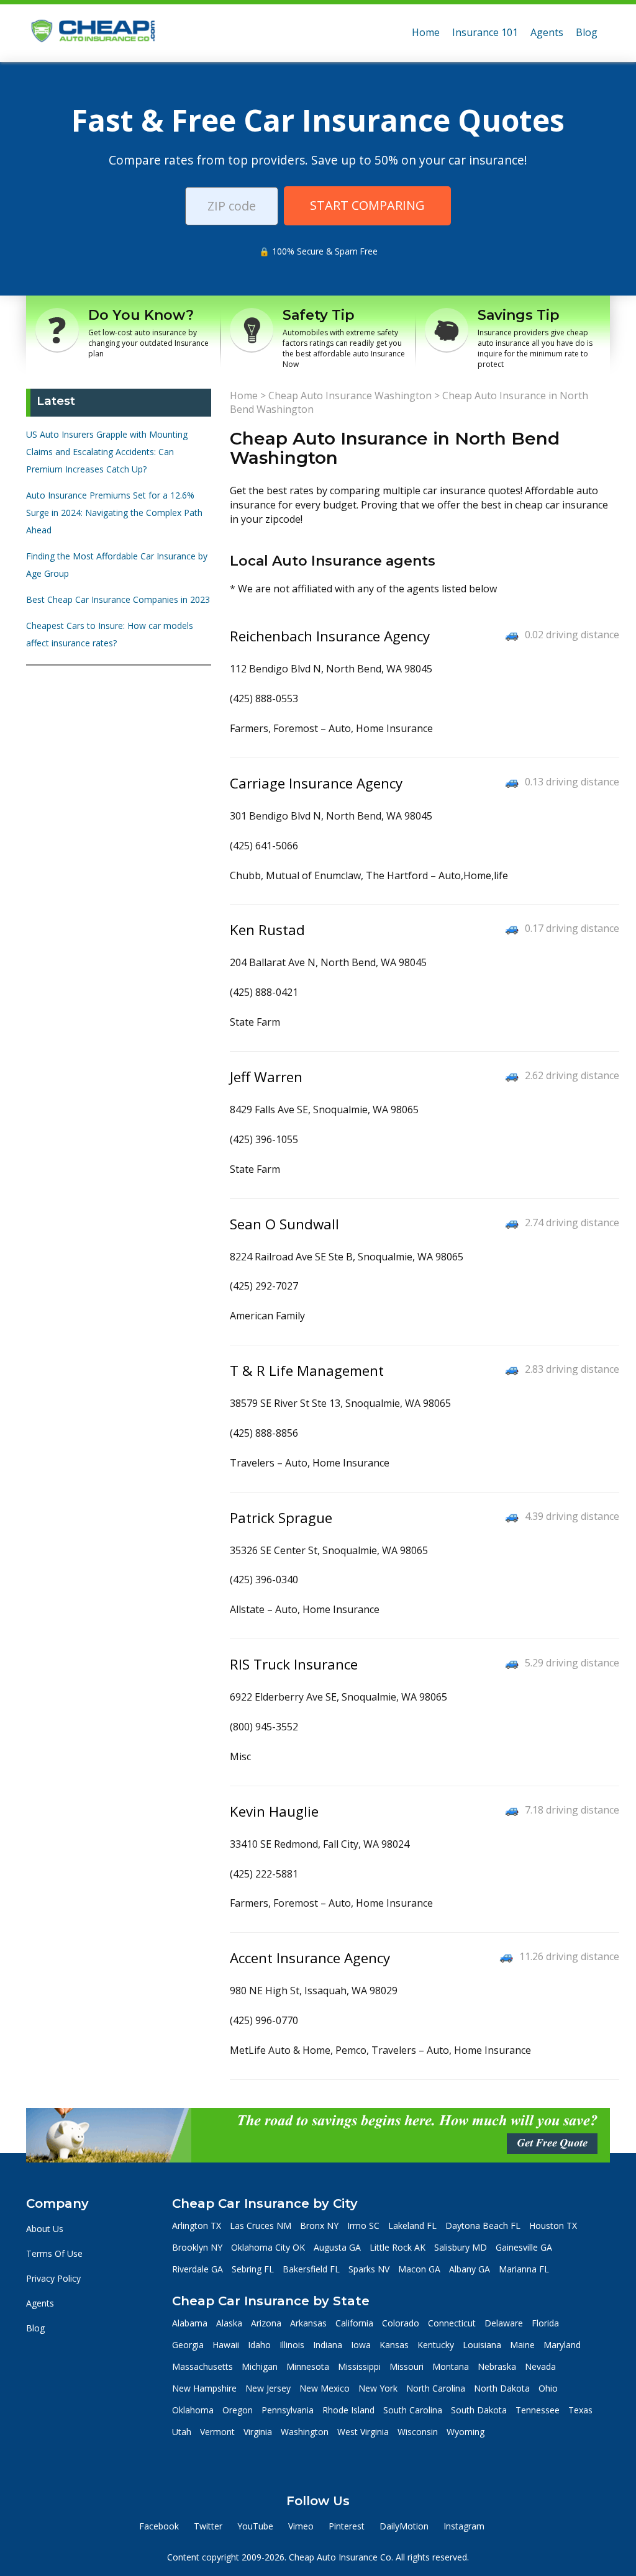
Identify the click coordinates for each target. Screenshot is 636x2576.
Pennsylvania (288, 2410)
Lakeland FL (412, 2226)
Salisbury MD (461, 2247)
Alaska (229, 2323)
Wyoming (466, 2432)
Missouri (407, 2366)
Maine (522, 2345)
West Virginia (363, 2432)
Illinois (292, 2345)
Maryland (562, 2345)
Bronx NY (319, 2226)
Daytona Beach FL (483, 2226)
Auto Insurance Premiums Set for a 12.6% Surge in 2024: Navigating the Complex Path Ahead (114, 513)
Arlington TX (197, 2226)
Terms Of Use (54, 2253)
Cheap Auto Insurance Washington (350, 395)
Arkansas (308, 2323)
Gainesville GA (524, 2247)
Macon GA (419, 2269)
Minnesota (308, 2366)
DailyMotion (404, 2526)
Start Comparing (367, 205)
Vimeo (301, 2526)
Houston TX (553, 2226)
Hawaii (226, 2345)
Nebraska (497, 2366)
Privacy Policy (53, 2278)
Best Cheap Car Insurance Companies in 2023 (118, 599)
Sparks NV (369, 2269)
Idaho (259, 2345)
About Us (45, 2229)
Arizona (266, 2323)
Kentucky (436, 2345)
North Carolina (436, 2388)
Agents (547, 32)
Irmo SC (363, 2226)
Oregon (238, 2410)
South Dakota (479, 2410)
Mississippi (359, 2366)
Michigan (260, 2366)
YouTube (255, 2526)
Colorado (401, 2323)
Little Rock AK (397, 2247)
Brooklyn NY (197, 2247)
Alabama (190, 2323)
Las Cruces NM (261, 2226)
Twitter (208, 2526)
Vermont (217, 2432)
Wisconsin (418, 2432)
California (354, 2323)
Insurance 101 (485, 32)
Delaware (504, 2323)
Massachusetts (202, 2366)
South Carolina (413, 2410)
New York (378, 2388)
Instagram (464, 2526)
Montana (451, 2366)
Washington (305, 2432)
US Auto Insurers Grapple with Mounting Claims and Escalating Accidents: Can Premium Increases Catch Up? (107, 452)
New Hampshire (204, 2388)
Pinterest (347, 2526)
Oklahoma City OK (268, 2247)
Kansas (394, 2345)
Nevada (540, 2366)
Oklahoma (193, 2410)
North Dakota (502, 2388)
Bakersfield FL (311, 2269)
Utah (182, 2432)
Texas (580, 2410)
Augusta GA (337, 2247)
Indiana (328, 2345)
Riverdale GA (198, 2269)
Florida (545, 2323)
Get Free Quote (552, 2143)
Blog (587, 32)
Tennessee (538, 2410)
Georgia (188, 2345)
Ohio (548, 2388)
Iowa (361, 2345)
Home (426, 32)
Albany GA (470, 2269)
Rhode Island (348, 2410)
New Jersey (268, 2388)
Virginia (258, 2432)
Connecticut (452, 2323)
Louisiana (482, 2345)
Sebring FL (253, 2269)
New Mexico (325, 2388)
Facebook (159, 2526)
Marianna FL (524, 2269)
